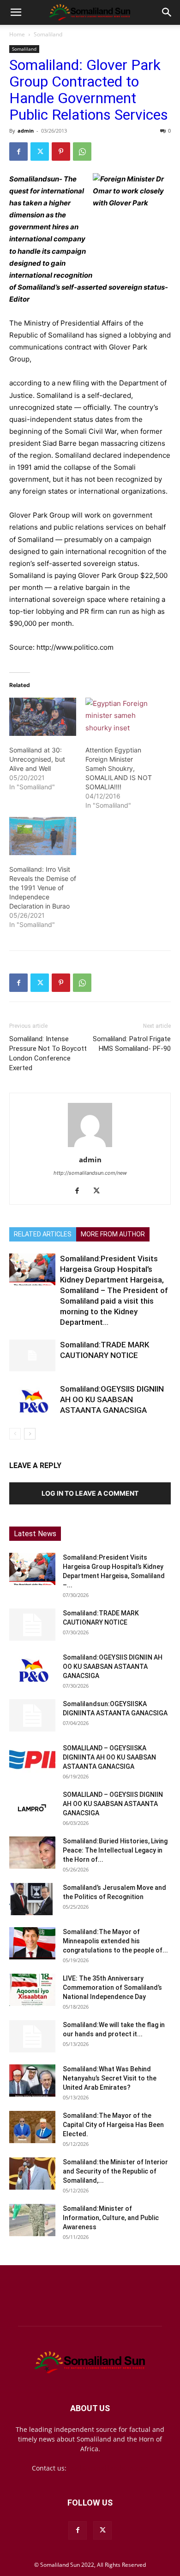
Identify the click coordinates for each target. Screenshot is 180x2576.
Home (17, 34)
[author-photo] (90, 1147)
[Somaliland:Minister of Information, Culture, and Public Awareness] (32, 2220)
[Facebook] (18, 152)
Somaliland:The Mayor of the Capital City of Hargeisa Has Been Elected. (113, 2125)
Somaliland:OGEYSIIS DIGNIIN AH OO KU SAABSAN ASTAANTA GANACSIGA (112, 1399)
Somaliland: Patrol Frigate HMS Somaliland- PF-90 (132, 1044)
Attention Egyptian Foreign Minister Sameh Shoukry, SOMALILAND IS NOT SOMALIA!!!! (119, 768)
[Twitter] (40, 152)
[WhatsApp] (82, 152)
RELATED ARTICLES (43, 1234)
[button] (16, 12)
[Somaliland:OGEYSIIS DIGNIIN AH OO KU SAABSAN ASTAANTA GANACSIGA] (32, 1400)
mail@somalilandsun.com (108, 2468)
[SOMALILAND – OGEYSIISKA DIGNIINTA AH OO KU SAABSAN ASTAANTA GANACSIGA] (32, 1760)
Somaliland (48, 34)
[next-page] (30, 1434)
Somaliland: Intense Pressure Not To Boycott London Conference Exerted (48, 1053)
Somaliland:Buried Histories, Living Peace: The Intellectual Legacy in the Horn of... (115, 1850)
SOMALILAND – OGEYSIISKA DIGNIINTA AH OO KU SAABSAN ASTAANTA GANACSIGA (109, 1757)
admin (26, 131)
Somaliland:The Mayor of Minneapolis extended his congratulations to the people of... (115, 1941)
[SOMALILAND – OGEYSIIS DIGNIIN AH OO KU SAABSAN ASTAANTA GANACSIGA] (32, 1806)
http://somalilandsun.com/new (90, 1173)
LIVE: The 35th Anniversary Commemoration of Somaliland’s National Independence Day (112, 1987)
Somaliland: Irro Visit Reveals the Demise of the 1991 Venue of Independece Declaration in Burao (43, 888)
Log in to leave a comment (90, 1493)
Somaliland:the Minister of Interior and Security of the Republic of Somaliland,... (115, 2171)
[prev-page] (15, 1434)
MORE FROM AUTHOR (113, 1234)
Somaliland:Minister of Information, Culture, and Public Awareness (111, 2218)
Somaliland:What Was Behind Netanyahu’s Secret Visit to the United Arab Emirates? (110, 2078)
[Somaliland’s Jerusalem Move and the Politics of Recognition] (32, 1899)
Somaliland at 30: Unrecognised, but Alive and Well (37, 759)
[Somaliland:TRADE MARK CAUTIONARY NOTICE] (32, 1355)
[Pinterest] (61, 152)
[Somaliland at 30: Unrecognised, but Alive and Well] (43, 717)
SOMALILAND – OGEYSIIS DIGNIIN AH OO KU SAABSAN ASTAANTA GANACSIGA (113, 1804)
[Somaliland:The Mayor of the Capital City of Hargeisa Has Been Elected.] (32, 2127)
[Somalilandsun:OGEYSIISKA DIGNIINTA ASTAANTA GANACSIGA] (32, 1715)
